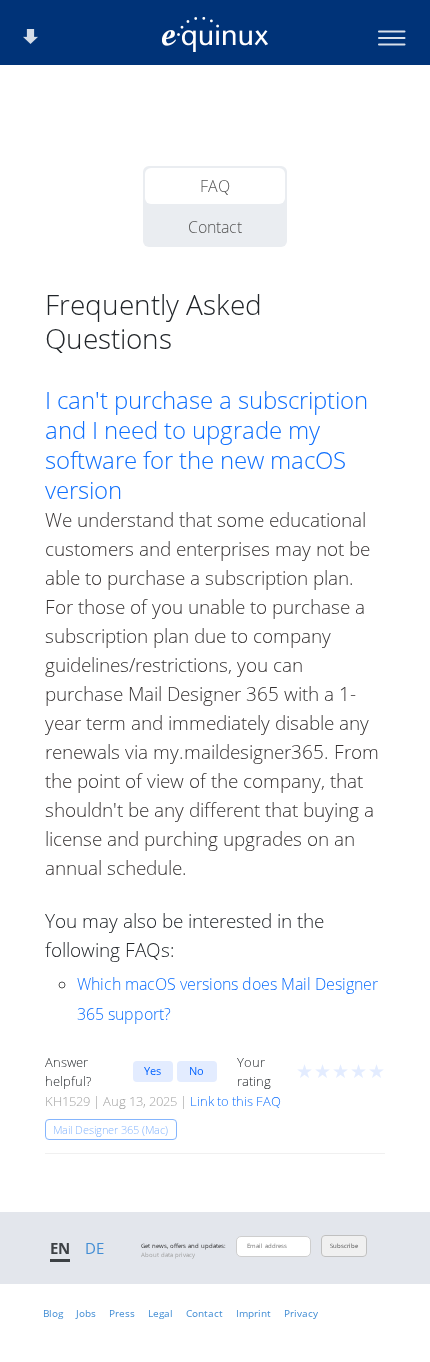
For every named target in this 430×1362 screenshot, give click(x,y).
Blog (53, 1313)
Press (122, 1313)
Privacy (301, 1313)
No (196, 1070)
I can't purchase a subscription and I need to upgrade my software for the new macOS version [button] (206, 445)
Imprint (253, 1313)
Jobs (86, 1313)
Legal (160, 1313)
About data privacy (168, 1255)
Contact (215, 227)
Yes (152, 1070)
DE (94, 1248)
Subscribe (344, 1246)
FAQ (215, 186)
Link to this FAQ (235, 1101)
